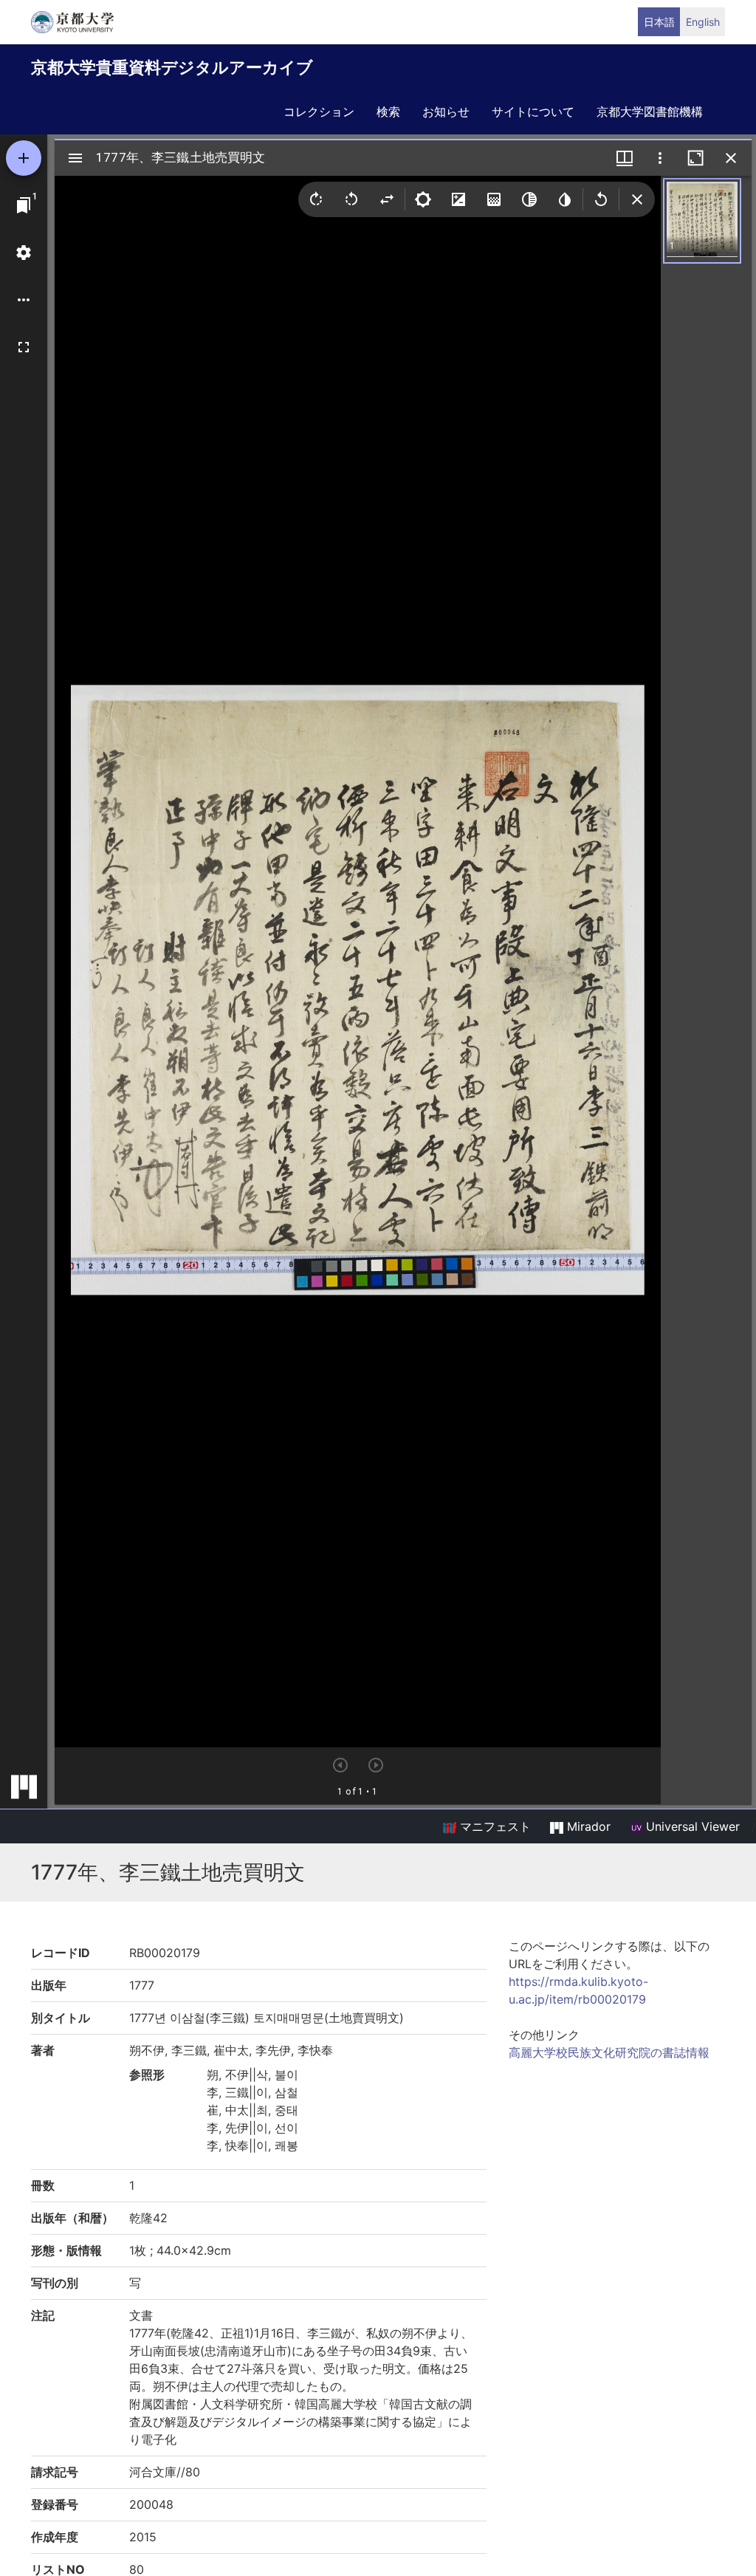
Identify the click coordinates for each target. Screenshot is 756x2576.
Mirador (587, 1826)
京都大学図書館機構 (650, 112)
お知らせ (446, 112)
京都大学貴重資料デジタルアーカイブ (172, 67)
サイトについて (533, 112)
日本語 (659, 22)
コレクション (319, 112)
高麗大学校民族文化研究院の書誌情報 (609, 2052)
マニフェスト (494, 1826)
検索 (388, 112)
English (703, 22)
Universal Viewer (691, 1826)
